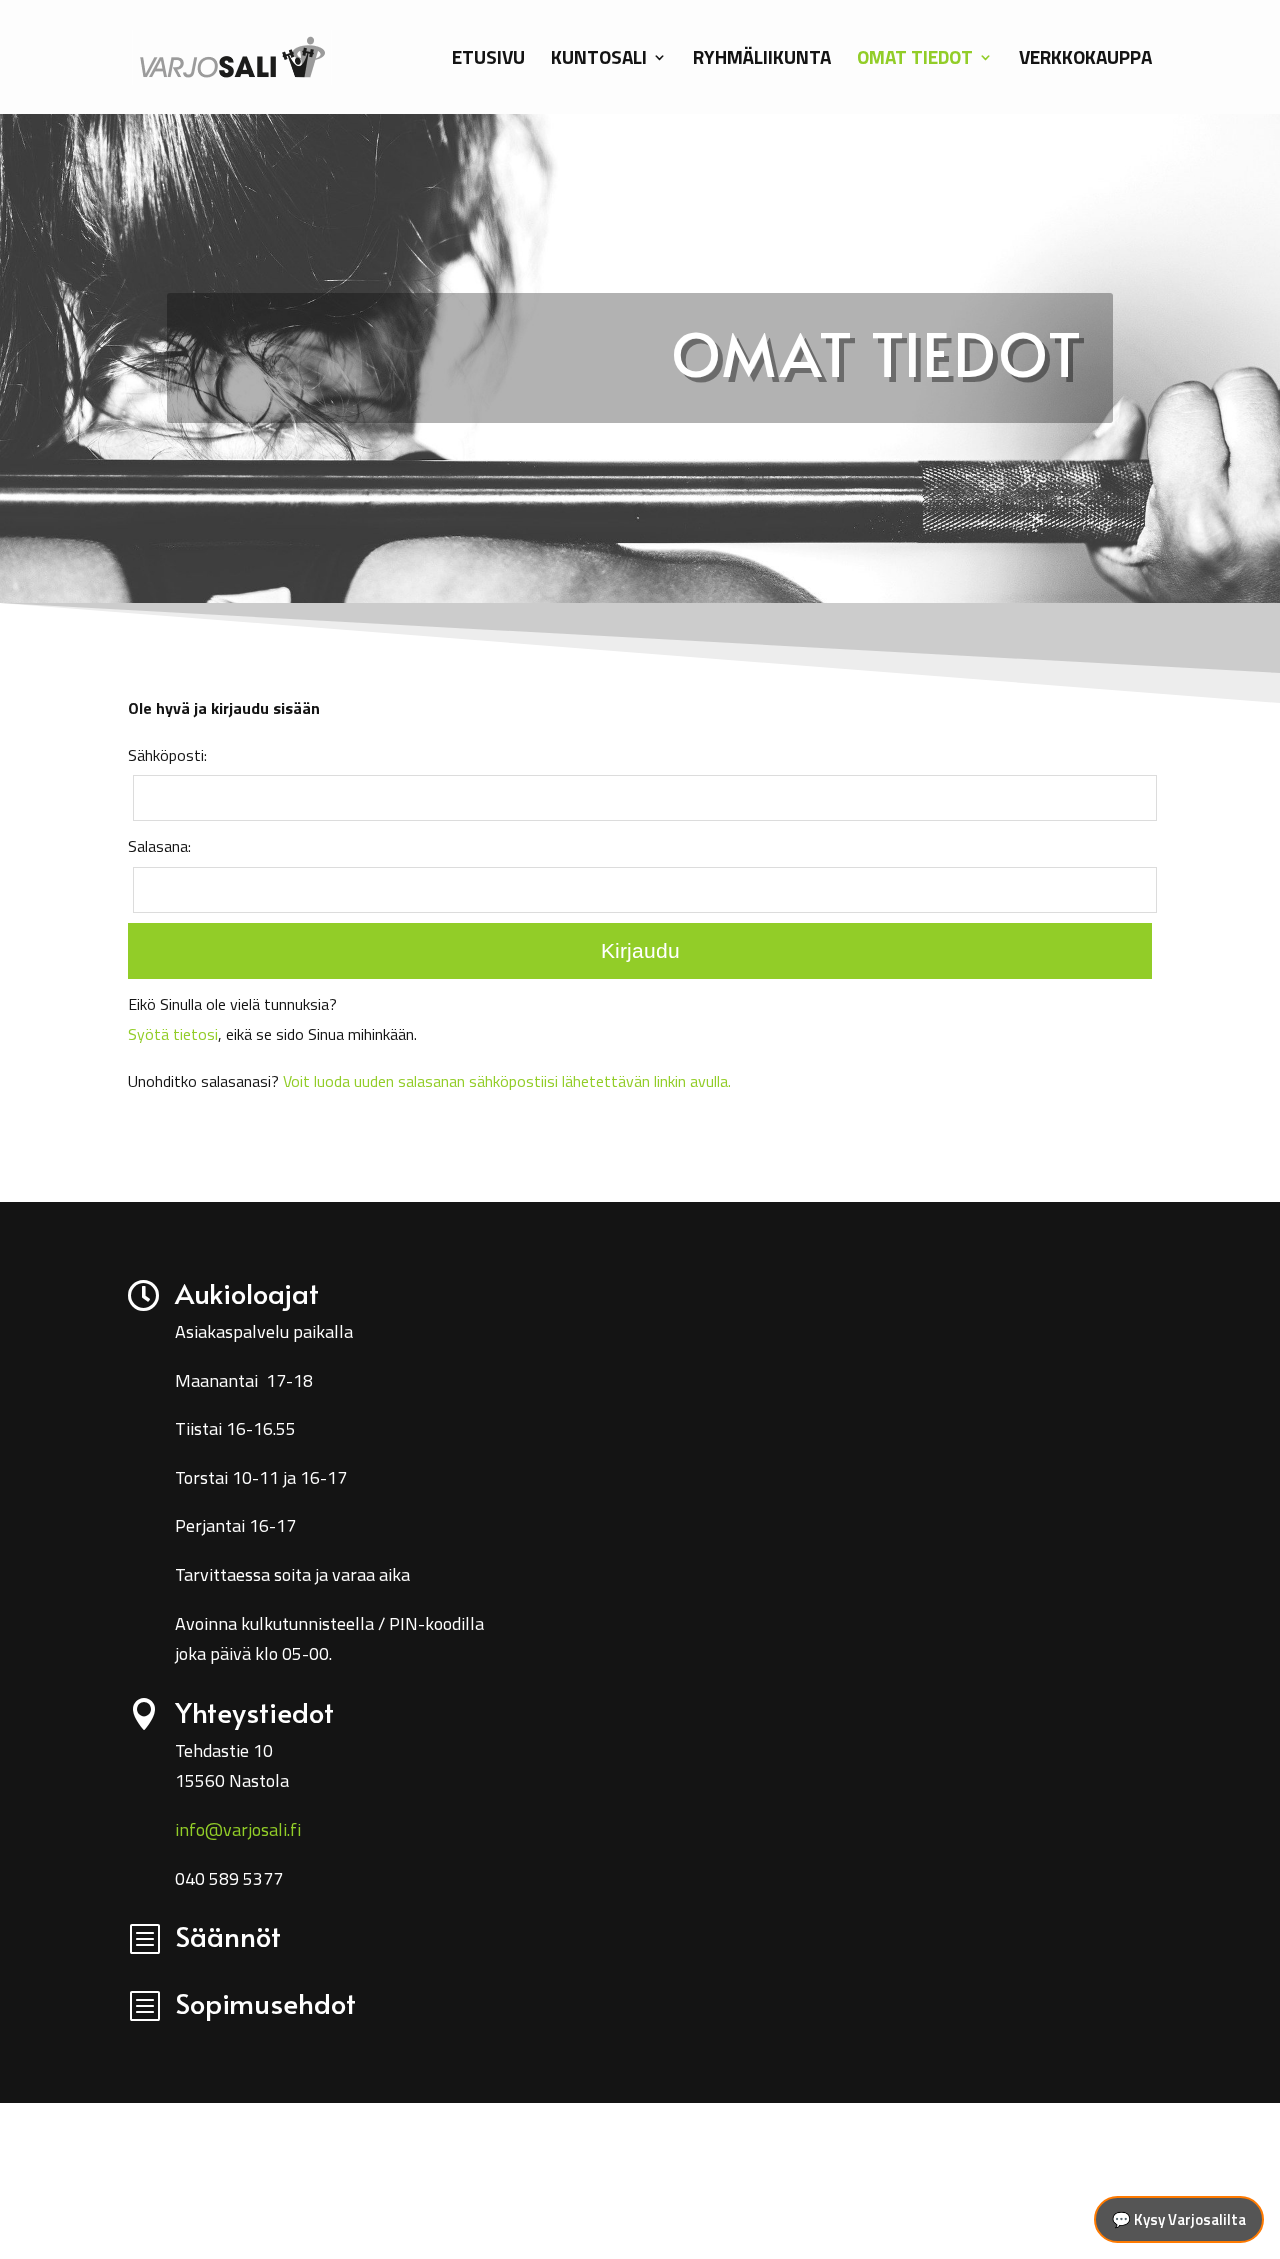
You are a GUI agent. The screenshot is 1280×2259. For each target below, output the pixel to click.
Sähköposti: (167, 755)
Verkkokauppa (1085, 60)
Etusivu (488, 60)
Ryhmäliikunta (762, 60)
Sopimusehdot (265, 2002)
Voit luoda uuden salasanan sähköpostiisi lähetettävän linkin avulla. (507, 1081)
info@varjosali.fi (238, 1829)
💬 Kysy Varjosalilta (1179, 2219)
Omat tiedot (915, 60)
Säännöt (228, 1935)
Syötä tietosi (173, 1034)
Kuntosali (599, 60)
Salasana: (159, 846)
